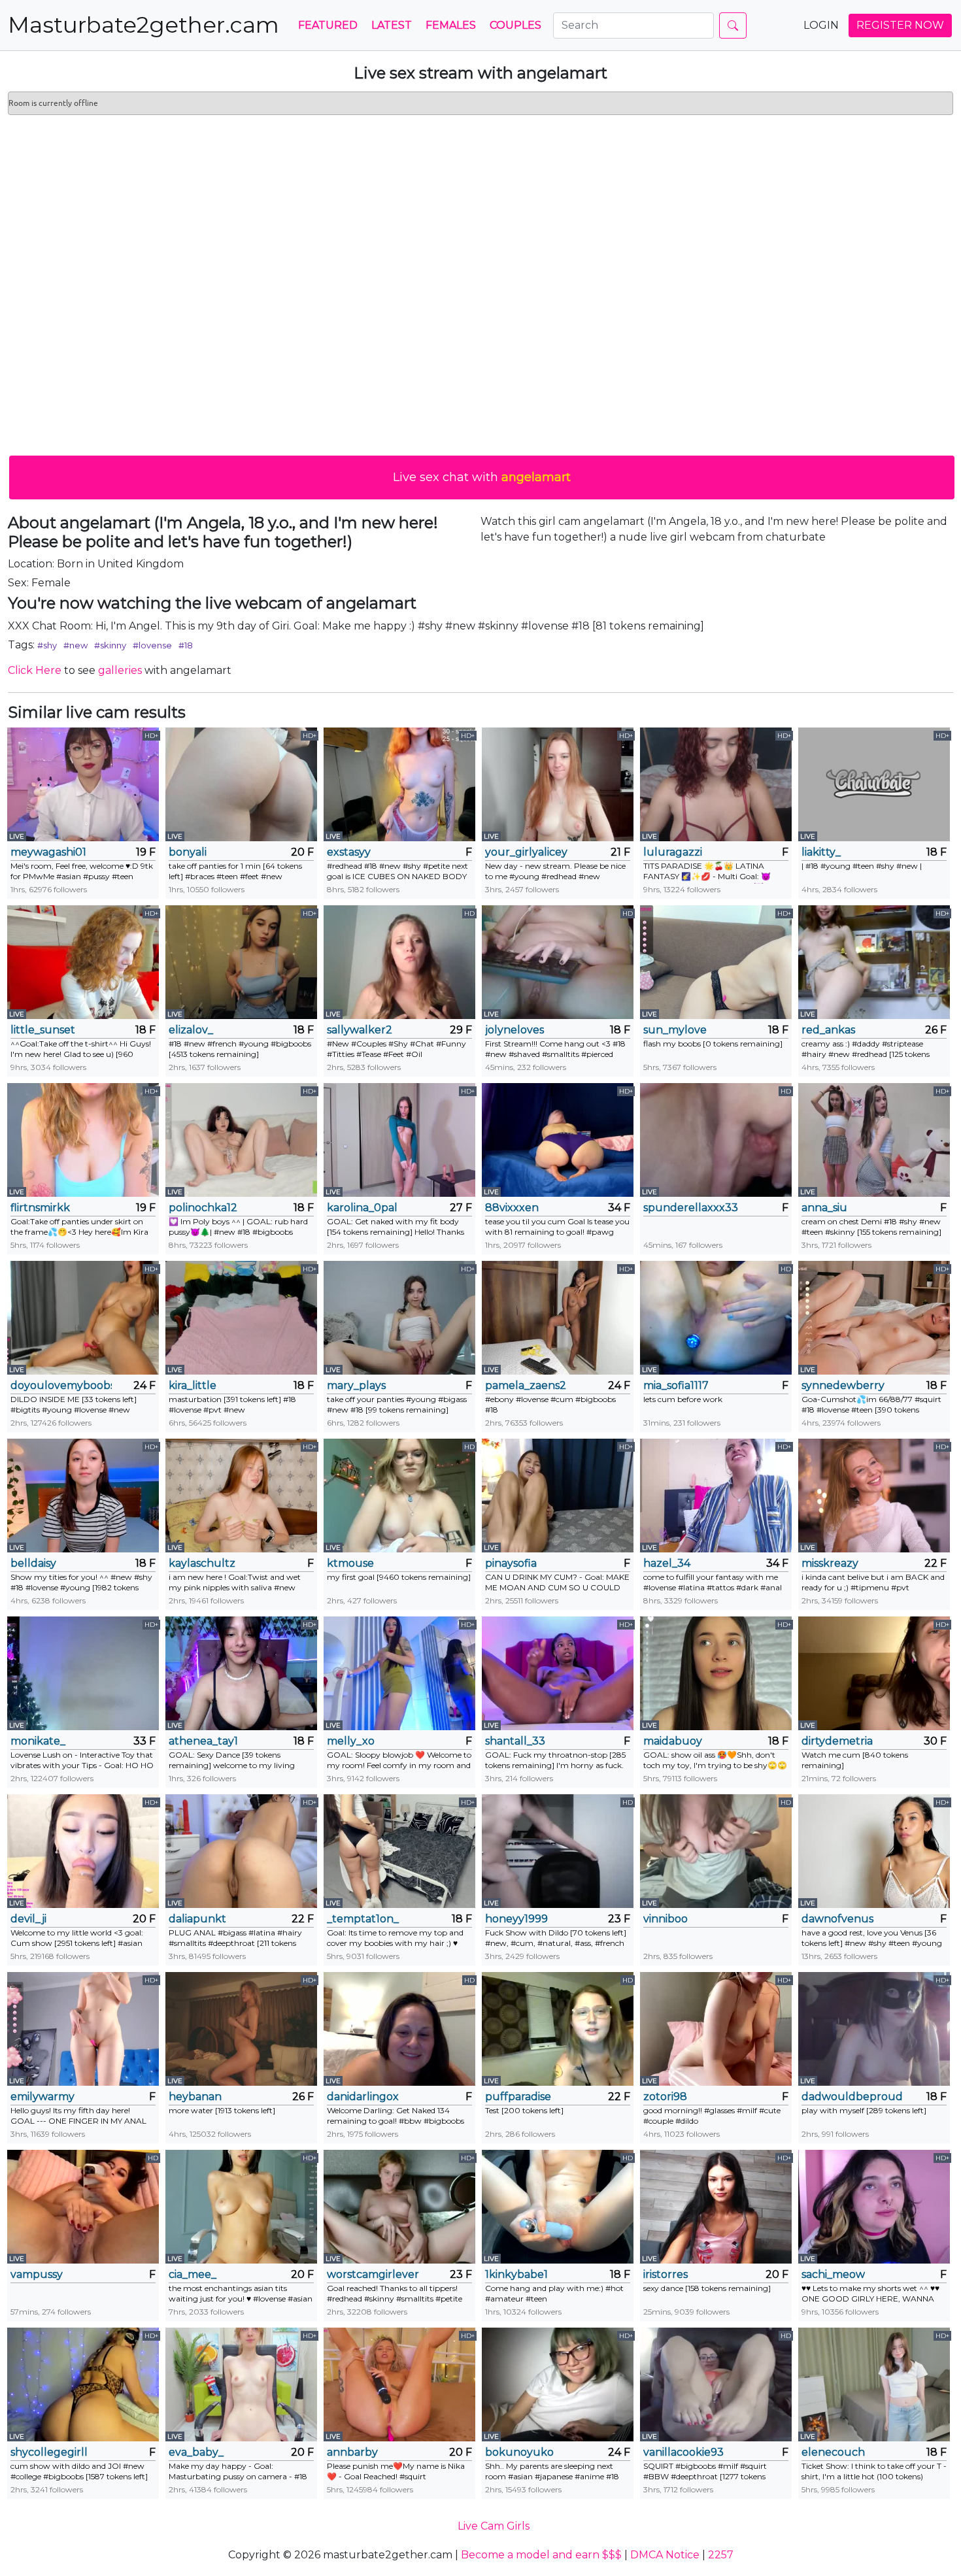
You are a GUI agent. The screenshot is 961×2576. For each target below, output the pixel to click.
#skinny (110, 645)
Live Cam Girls (494, 2526)
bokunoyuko (519, 2452)
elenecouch (833, 2452)
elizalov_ (191, 1030)
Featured (328, 25)
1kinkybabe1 (516, 2274)
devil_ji (28, 1919)
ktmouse (350, 1563)
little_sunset (43, 1030)
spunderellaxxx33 (691, 1208)
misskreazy (830, 1563)
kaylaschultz (202, 1563)
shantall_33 (515, 1741)
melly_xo (351, 1741)
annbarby (352, 2452)
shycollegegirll (49, 2452)
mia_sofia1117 (676, 1385)
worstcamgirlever (373, 2274)
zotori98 (665, 2097)
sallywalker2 (360, 1030)
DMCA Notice (665, 2555)
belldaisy (33, 1563)
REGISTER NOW (900, 25)
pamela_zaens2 (526, 1385)
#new (76, 645)
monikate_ (38, 1741)
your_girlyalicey (526, 852)
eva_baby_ (196, 2452)
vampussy (37, 2274)
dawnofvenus (837, 1919)
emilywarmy (42, 2097)
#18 (186, 645)
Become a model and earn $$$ (541, 2555)
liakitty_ (821, 852)
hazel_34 (667, 1563)
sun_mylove (675, 1030)
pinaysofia (511, 1563)
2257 (721, 2555)
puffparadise (518, 2097)
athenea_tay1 (203, 1741)
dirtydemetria (837, 1741)
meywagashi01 (48, 852)
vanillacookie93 (683, 2452)
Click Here (35, 670)
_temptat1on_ (363, 1919)
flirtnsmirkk (40, 1208)
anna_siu (824, 1208)
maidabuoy (673, 1741)
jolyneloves (514, 1030)
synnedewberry (843, 1385)
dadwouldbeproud (852, 2097)
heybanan (195, 2097)
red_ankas (828, 1030)
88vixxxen (512, 1208)
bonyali (188, 852)
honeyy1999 (516, 1919)
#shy (47, 645)
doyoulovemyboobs (61, 1385)
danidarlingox (363, 2097)
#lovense (152, 645)
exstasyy (349, 852)
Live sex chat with (482, 477)
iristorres (666, 2274)
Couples (515, 25)
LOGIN (821, 25)
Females (451, 25)
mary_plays (356, 1385)
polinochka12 (203, 1208)
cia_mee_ (193, 2274)
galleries (120, 670)
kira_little (193, 1385)
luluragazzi (673, 852)
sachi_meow (833, 2274)
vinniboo (666, 1919)
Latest (392, 25)
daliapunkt (197, 1919)
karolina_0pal (362, 1208)
